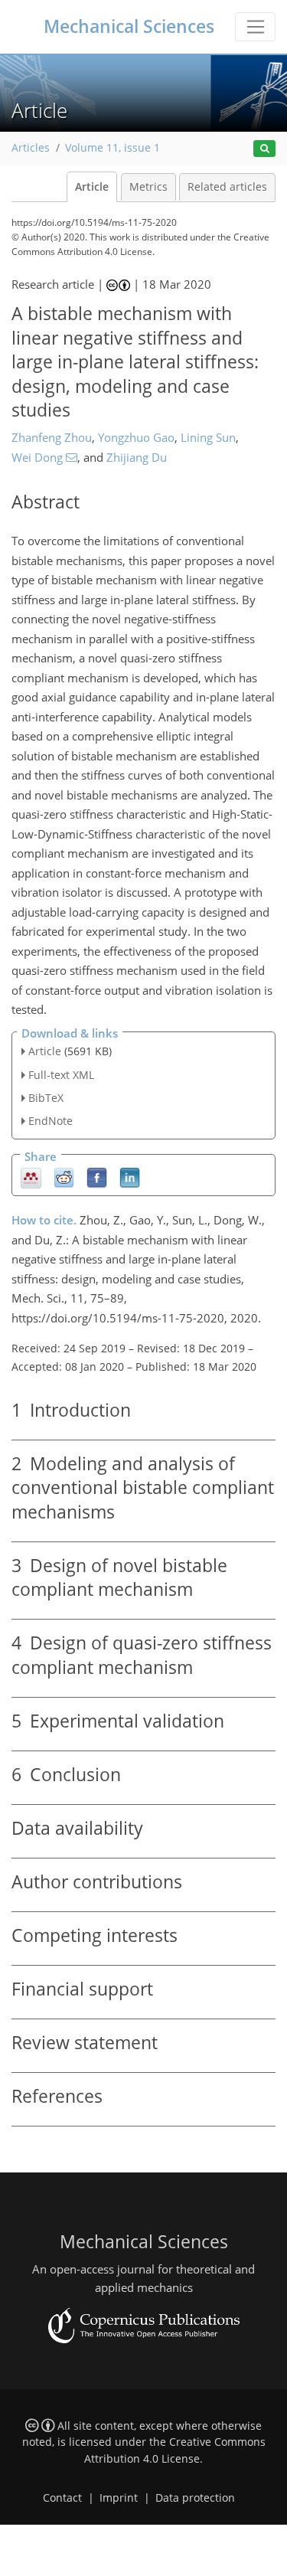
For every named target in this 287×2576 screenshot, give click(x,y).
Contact (62, 2498)
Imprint (119, 2498)
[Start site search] (264, 149)
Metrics (148, 187)
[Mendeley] (31, 1177)
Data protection (195, 2498)
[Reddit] (64, 1177)
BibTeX (46, 1098)
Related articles (227, 187)
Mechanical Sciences (129, 26)
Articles (31, 148)
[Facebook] (97, 1177)
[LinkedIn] (130, 1177)
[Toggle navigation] (255, 27)
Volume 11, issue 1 (113, 148)
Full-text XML (61, 1075)
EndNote (51, 1121)
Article (92, 187)
